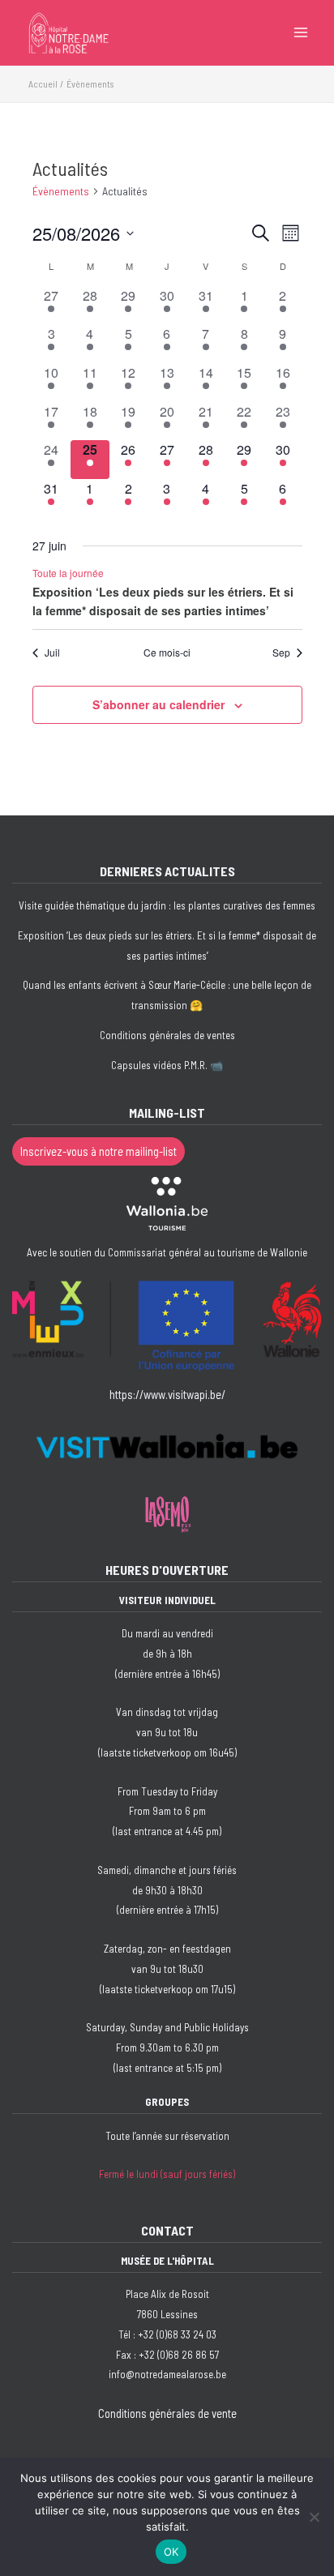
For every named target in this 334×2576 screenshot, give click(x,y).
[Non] (314, 2517)
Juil (52, 653)
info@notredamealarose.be (167, 2374)
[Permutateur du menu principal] (301, 32)
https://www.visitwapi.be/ (167, 1394)
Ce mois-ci (167, 653)
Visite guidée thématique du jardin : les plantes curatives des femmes (167, 905)
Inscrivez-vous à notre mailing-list (98, 1151)
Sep (281, 653)
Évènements (61, 191)
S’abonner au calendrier (158, 704)
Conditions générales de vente (167, 2413)
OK (171, 2552)
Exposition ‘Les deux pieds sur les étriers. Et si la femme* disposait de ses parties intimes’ (163, 601)
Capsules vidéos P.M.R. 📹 (167, 1065)
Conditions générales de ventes (167, 1035)
